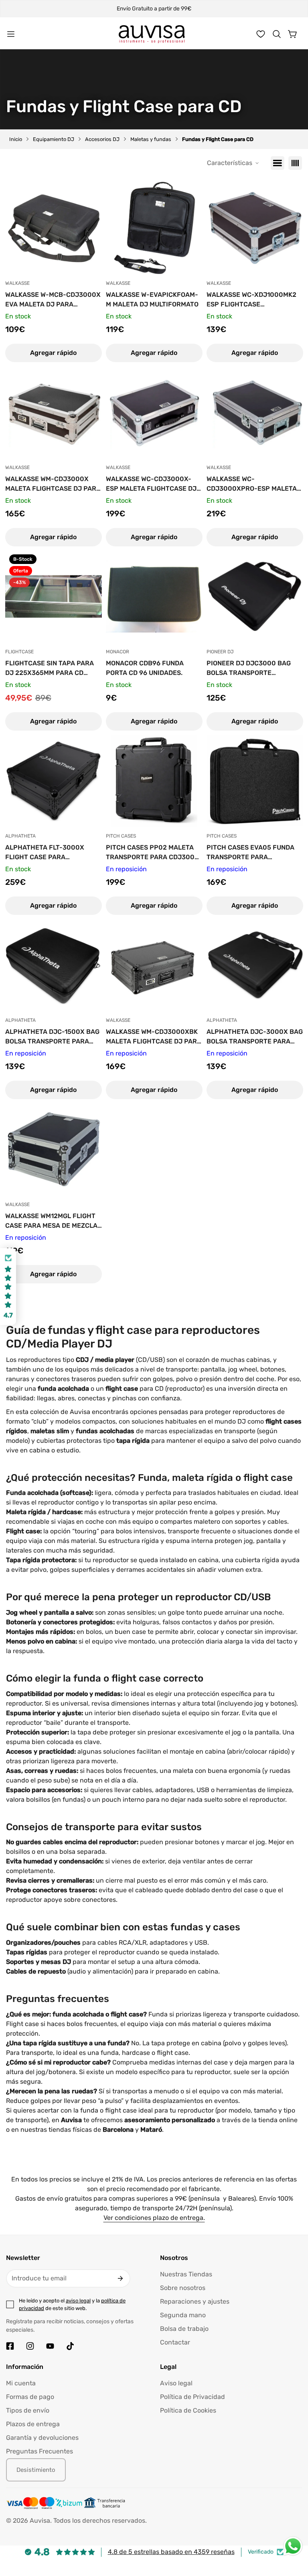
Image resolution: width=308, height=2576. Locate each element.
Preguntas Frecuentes (40, 2451)
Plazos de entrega (33, 2424)
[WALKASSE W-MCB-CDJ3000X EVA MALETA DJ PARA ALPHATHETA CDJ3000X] (54, 228)
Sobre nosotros (183, 2288)
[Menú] (11, 34)
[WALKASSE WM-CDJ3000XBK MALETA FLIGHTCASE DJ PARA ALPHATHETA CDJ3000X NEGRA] (154, 965)
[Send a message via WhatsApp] (293, 2546)
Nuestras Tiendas (186, 2274)
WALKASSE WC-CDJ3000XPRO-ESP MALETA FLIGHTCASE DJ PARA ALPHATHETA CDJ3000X (252, 484)
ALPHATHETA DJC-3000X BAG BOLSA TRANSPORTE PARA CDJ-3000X (255, 1037)
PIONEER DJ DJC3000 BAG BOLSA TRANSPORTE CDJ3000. (249, 669)
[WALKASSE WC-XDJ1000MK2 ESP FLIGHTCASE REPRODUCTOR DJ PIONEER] (255, 228)
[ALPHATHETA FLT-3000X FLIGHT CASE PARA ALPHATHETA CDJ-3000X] (54, 781)
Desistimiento (36, 2470)
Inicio (16, 139)
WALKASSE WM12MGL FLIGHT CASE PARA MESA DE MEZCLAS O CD (53, 1221)
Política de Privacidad (192, 2397)
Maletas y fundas (151, 139)
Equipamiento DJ (54, 139)
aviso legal (78, 2301)
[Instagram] (30, 2346)
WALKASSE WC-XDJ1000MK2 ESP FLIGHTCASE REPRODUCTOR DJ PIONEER (251, 300)
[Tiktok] (70, 2346)
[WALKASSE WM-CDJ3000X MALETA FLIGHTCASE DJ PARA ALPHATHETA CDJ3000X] (54, 412)
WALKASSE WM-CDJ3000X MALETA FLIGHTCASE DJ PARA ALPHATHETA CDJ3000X (53, 484)
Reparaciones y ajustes (195, 2301)
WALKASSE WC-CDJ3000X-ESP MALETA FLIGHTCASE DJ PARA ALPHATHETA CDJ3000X (151, 484)
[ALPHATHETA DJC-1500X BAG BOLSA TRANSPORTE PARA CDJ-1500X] (54, 965)
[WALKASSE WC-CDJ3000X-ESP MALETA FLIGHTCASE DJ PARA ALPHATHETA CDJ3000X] (154, 412)
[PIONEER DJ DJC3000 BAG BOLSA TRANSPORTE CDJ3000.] (255, 596)
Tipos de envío (28, 2410)
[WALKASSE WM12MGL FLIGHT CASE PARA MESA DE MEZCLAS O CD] (54, 1149)
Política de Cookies (188, 2410)
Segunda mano (183, 2315)
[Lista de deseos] (261, 34)
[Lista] (278, 163)
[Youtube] (50, 2346)
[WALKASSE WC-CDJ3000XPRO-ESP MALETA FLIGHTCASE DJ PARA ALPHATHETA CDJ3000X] (255, 412)
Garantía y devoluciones (42, 2438)
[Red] (295, 163)
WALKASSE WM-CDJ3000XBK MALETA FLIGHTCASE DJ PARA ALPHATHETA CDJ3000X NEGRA (154, 1037)
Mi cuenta (21, 2383)
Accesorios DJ (102, 139)
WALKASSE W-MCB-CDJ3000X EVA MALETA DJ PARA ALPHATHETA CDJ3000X (53, 300)
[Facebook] (10, 2346)
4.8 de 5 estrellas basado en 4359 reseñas (171, 2552)
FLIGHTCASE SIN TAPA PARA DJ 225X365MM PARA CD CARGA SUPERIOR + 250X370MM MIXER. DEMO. (50, 669)
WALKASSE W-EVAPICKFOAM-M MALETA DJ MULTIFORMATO (152, 299)
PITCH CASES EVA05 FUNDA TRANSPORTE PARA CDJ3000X (250, 853)
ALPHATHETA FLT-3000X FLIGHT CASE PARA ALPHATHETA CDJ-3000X (46, 853)
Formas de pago (30, 2397)
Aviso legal (176, 2383)
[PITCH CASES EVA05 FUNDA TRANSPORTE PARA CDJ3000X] (255, 781)
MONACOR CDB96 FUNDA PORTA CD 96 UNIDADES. (145, 668)
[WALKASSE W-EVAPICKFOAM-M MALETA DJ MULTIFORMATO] (154, 228)
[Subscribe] (120, 2278)
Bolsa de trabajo (184, 2329)
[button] (277, 34)
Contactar (175, 2342)
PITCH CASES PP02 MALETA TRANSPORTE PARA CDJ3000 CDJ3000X (152, 853)
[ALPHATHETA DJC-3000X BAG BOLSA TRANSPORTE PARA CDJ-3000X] (255, 965)
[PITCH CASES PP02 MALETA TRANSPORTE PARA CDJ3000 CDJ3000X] (154, 781)
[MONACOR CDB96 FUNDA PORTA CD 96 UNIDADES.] (154, 596)
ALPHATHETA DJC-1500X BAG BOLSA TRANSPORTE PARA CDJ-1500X (52, 1037)
